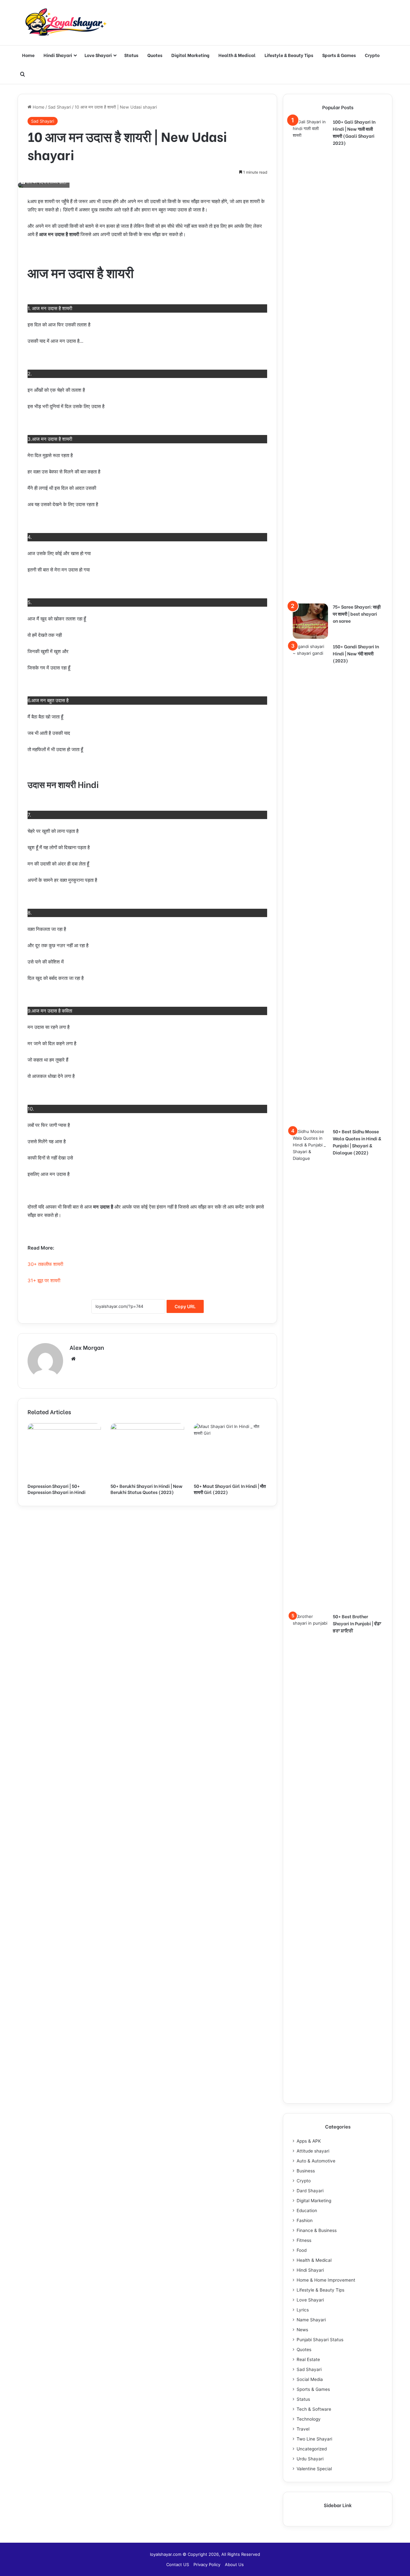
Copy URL (185, 1306)
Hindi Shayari (58, 55)
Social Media (310, 2379)
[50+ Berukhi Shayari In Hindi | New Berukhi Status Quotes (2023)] (147, 1451)
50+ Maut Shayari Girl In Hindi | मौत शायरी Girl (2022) (230, 1489)
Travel (303, 2429)
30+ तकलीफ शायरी (45, 1264)
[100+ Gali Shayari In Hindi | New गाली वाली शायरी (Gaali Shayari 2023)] (310, 359)
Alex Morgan (87, 1347)
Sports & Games (339, 55)
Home (28, 55)
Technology (309, 2419)
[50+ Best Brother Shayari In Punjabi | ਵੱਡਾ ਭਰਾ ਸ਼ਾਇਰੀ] (310, 1853)
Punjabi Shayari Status (320, 2340)
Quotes (155, 55)
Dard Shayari (310, 2191)
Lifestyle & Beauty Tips (289, 55)
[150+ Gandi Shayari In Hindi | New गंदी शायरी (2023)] (310, 883)
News (302, 2330)
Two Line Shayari (314, 2439)
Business (306, 2171)
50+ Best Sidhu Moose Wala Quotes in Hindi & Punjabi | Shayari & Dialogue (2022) (357, 1142)
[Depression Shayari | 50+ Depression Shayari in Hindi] (64, 1451)
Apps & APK (309, 2141)
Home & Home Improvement (326, 2280)
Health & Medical (237, 55)
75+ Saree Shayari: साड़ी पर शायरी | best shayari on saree (357, 614)
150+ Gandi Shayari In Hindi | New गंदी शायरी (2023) (356, 653)
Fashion (305, 2220)
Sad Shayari (60, 107)
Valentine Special (314, 2469)
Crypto (372, 55)
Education (307, 2211)
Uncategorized (312, 2449)
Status (131, 55)
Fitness (304, 2240)
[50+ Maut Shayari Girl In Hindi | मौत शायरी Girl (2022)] (230, 1451)
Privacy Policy (207, 2564)
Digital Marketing (190, 55)
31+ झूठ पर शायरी (44, 1280)
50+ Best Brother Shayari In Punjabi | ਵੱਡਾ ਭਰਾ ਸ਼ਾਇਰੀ (357, 1623)
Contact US (178, 2564)
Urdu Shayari (310, 2459)
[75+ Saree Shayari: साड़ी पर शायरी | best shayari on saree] (310, 621)
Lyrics (303, 2310)
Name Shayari (311, 2320)
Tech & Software (314, 2409)
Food (302, 2250)
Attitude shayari (313, 2151)
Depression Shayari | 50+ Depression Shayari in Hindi (57, 1489)
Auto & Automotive (316, 2161)
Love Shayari (98, 55)
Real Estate (308, 2359)
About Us (234, 2564)
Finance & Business (317, 2230)
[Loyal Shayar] (66, 23)
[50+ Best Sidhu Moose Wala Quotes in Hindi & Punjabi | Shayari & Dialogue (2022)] (310, 1368)
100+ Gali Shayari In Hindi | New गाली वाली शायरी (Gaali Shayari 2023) (354, 132)
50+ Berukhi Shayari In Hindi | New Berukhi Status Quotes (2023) (147, 1489)
